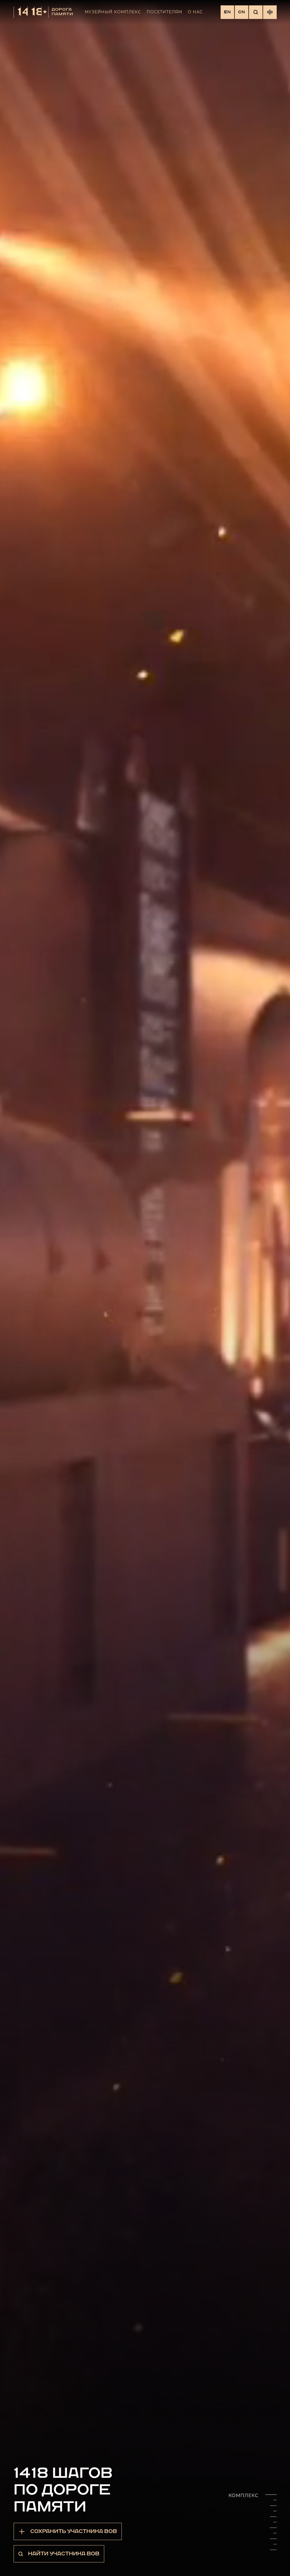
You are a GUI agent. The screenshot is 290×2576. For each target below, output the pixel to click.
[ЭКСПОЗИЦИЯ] (273, 2511)
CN (242, 12)
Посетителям (164, 12)
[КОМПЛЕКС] (273, 2500)
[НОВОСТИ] (273, 2533)
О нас (195, 12)
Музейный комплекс (113, 12)
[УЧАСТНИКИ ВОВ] (273, 2522)
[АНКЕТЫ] (273, 2544)
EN (227, 12)
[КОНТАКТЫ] (273, 2555)
